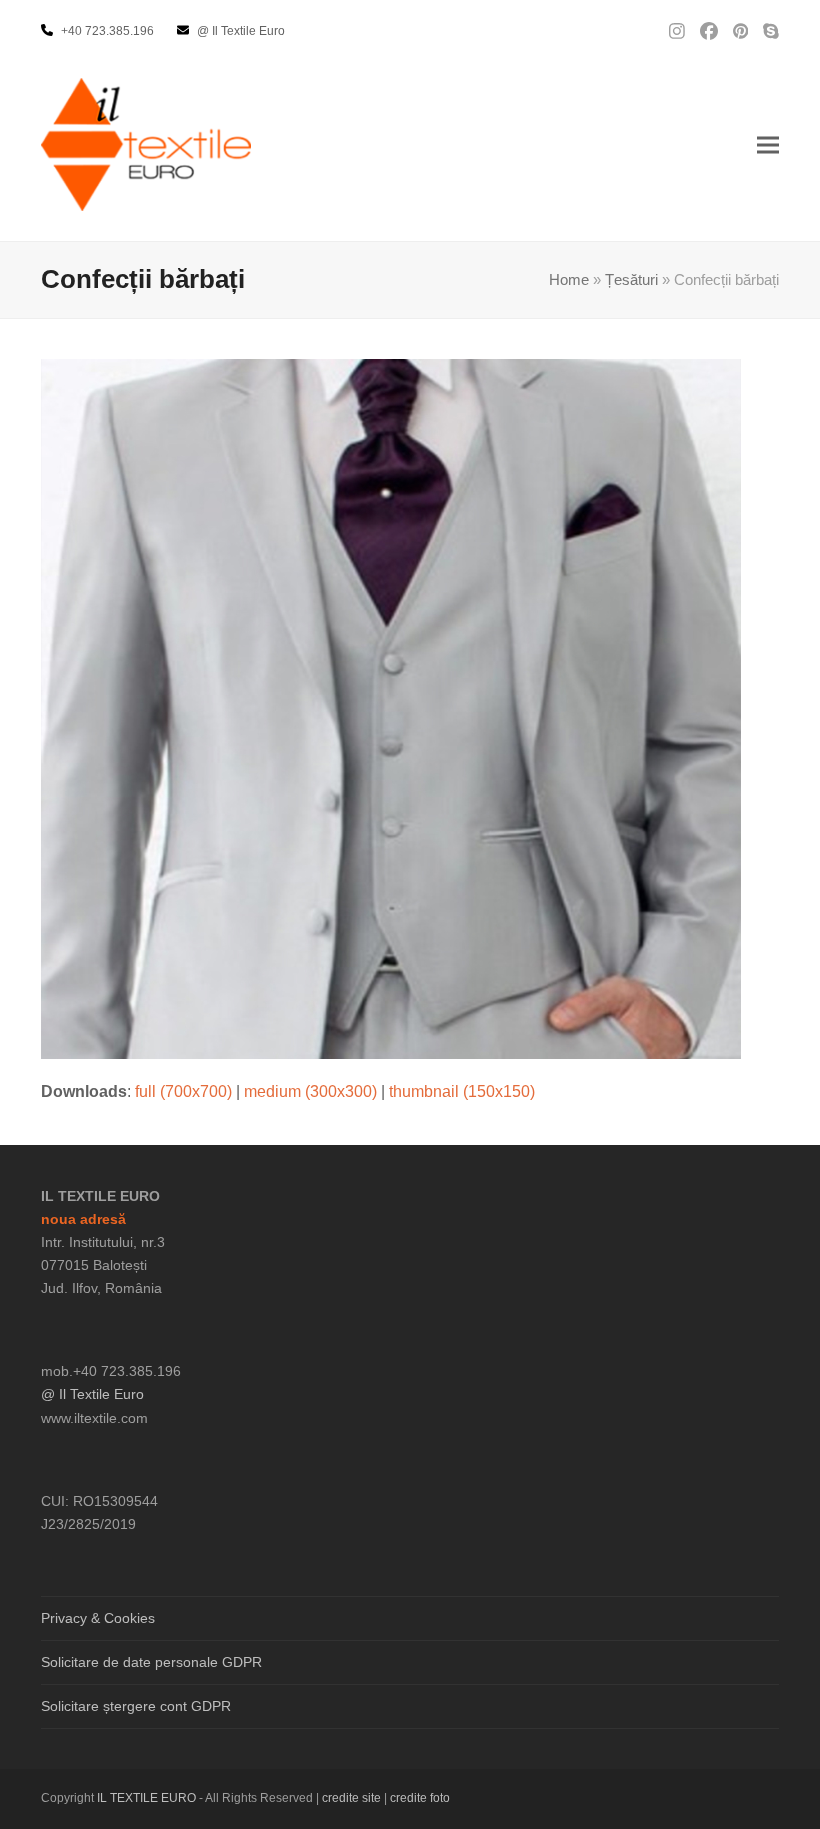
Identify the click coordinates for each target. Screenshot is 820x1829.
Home (569, 280)
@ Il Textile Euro (92, 1394)
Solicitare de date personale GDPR (151, 1662)
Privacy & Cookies (98, 1618)
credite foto (420, 1798)
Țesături (631, 280)
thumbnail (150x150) (462, 1091)
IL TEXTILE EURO (148, 1798)
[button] (768, 144)
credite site (351, 1798)
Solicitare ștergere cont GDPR (136, 1706)
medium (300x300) (310, 1091)
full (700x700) (183, 1091)
